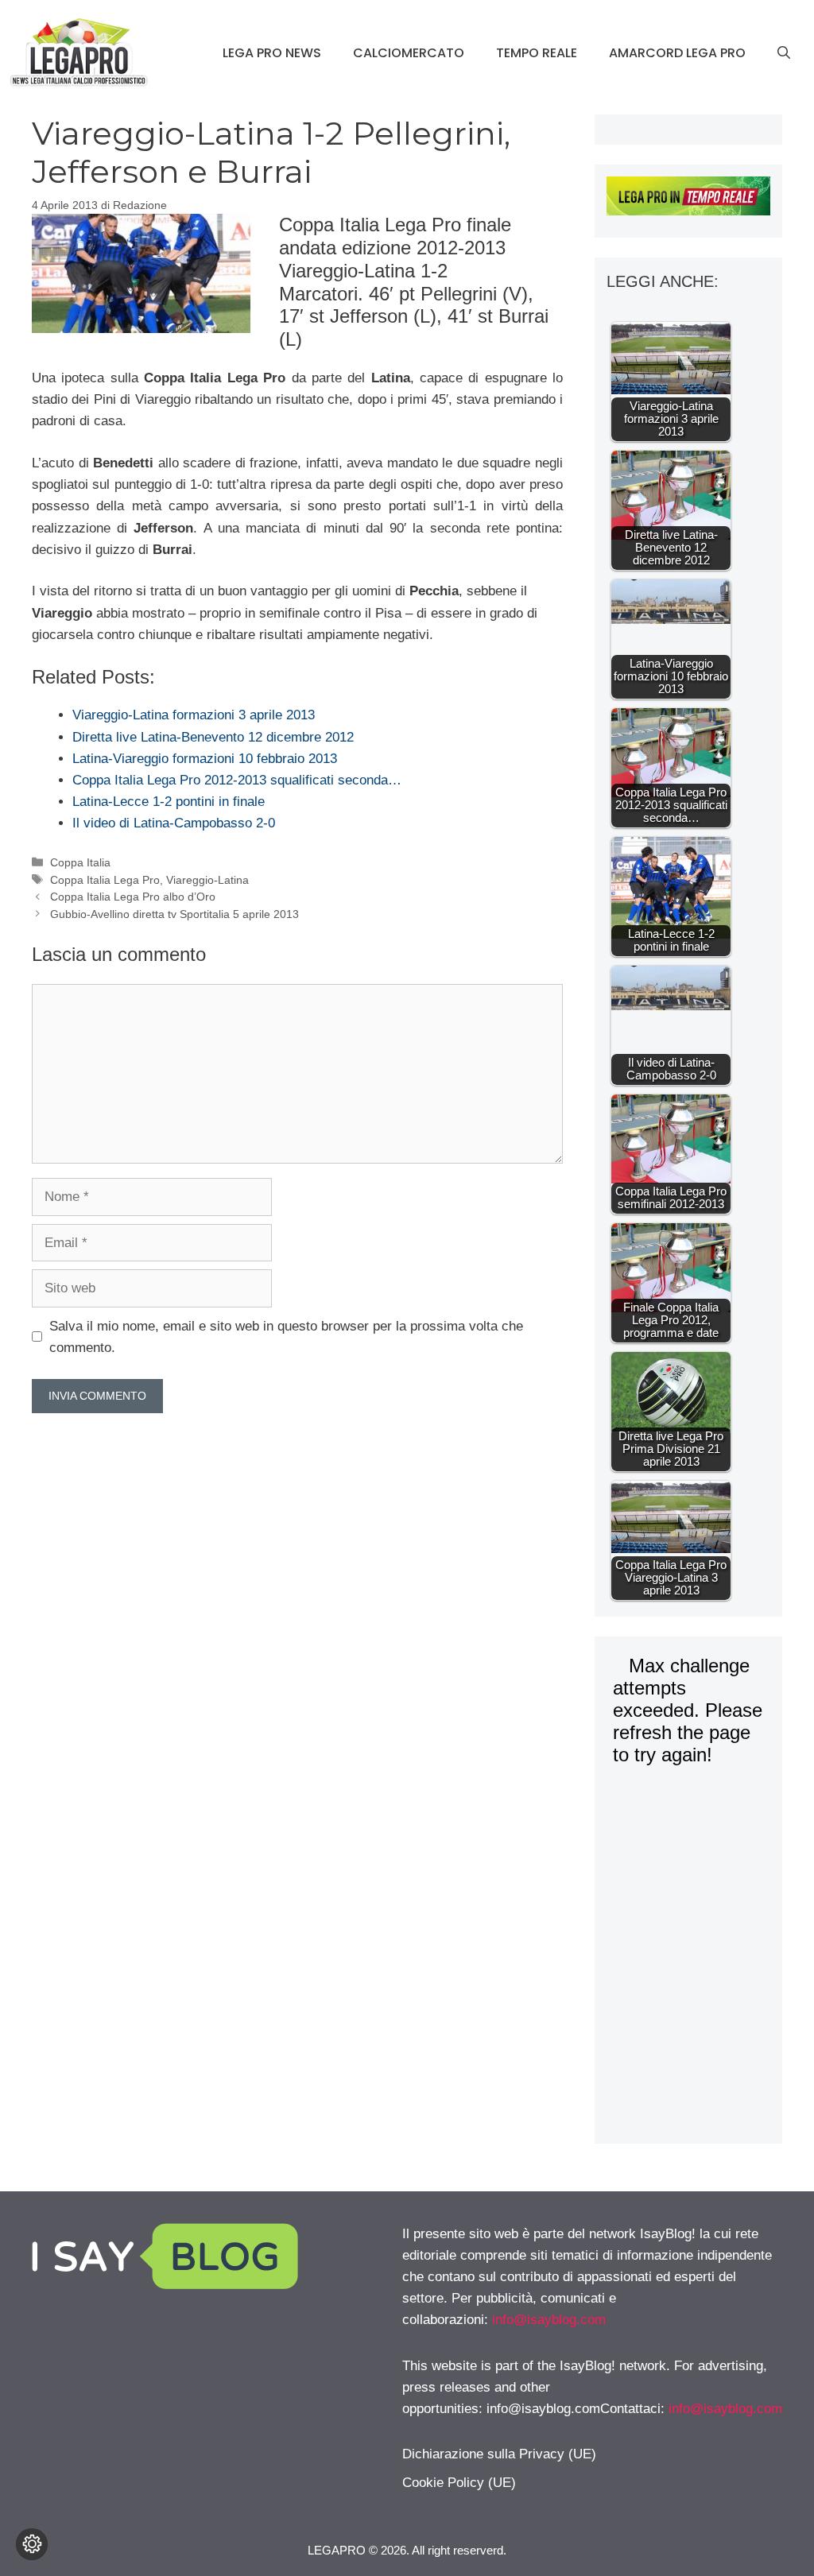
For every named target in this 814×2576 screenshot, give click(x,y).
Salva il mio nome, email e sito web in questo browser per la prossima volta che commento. (286, 1337)
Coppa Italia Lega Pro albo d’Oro (133, 897)
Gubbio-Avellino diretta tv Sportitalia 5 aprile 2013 (174, 914)
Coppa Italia (80, 862)
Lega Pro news (272, 53)
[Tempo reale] (688, 199)
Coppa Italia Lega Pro (105, 880)
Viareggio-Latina (207, 880)
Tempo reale (537, 53)
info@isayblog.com (549, 2320)
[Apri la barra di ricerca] (784, 53)
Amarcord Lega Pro (677, 53)
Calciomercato (409, 53)
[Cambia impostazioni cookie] (32, 2544)
